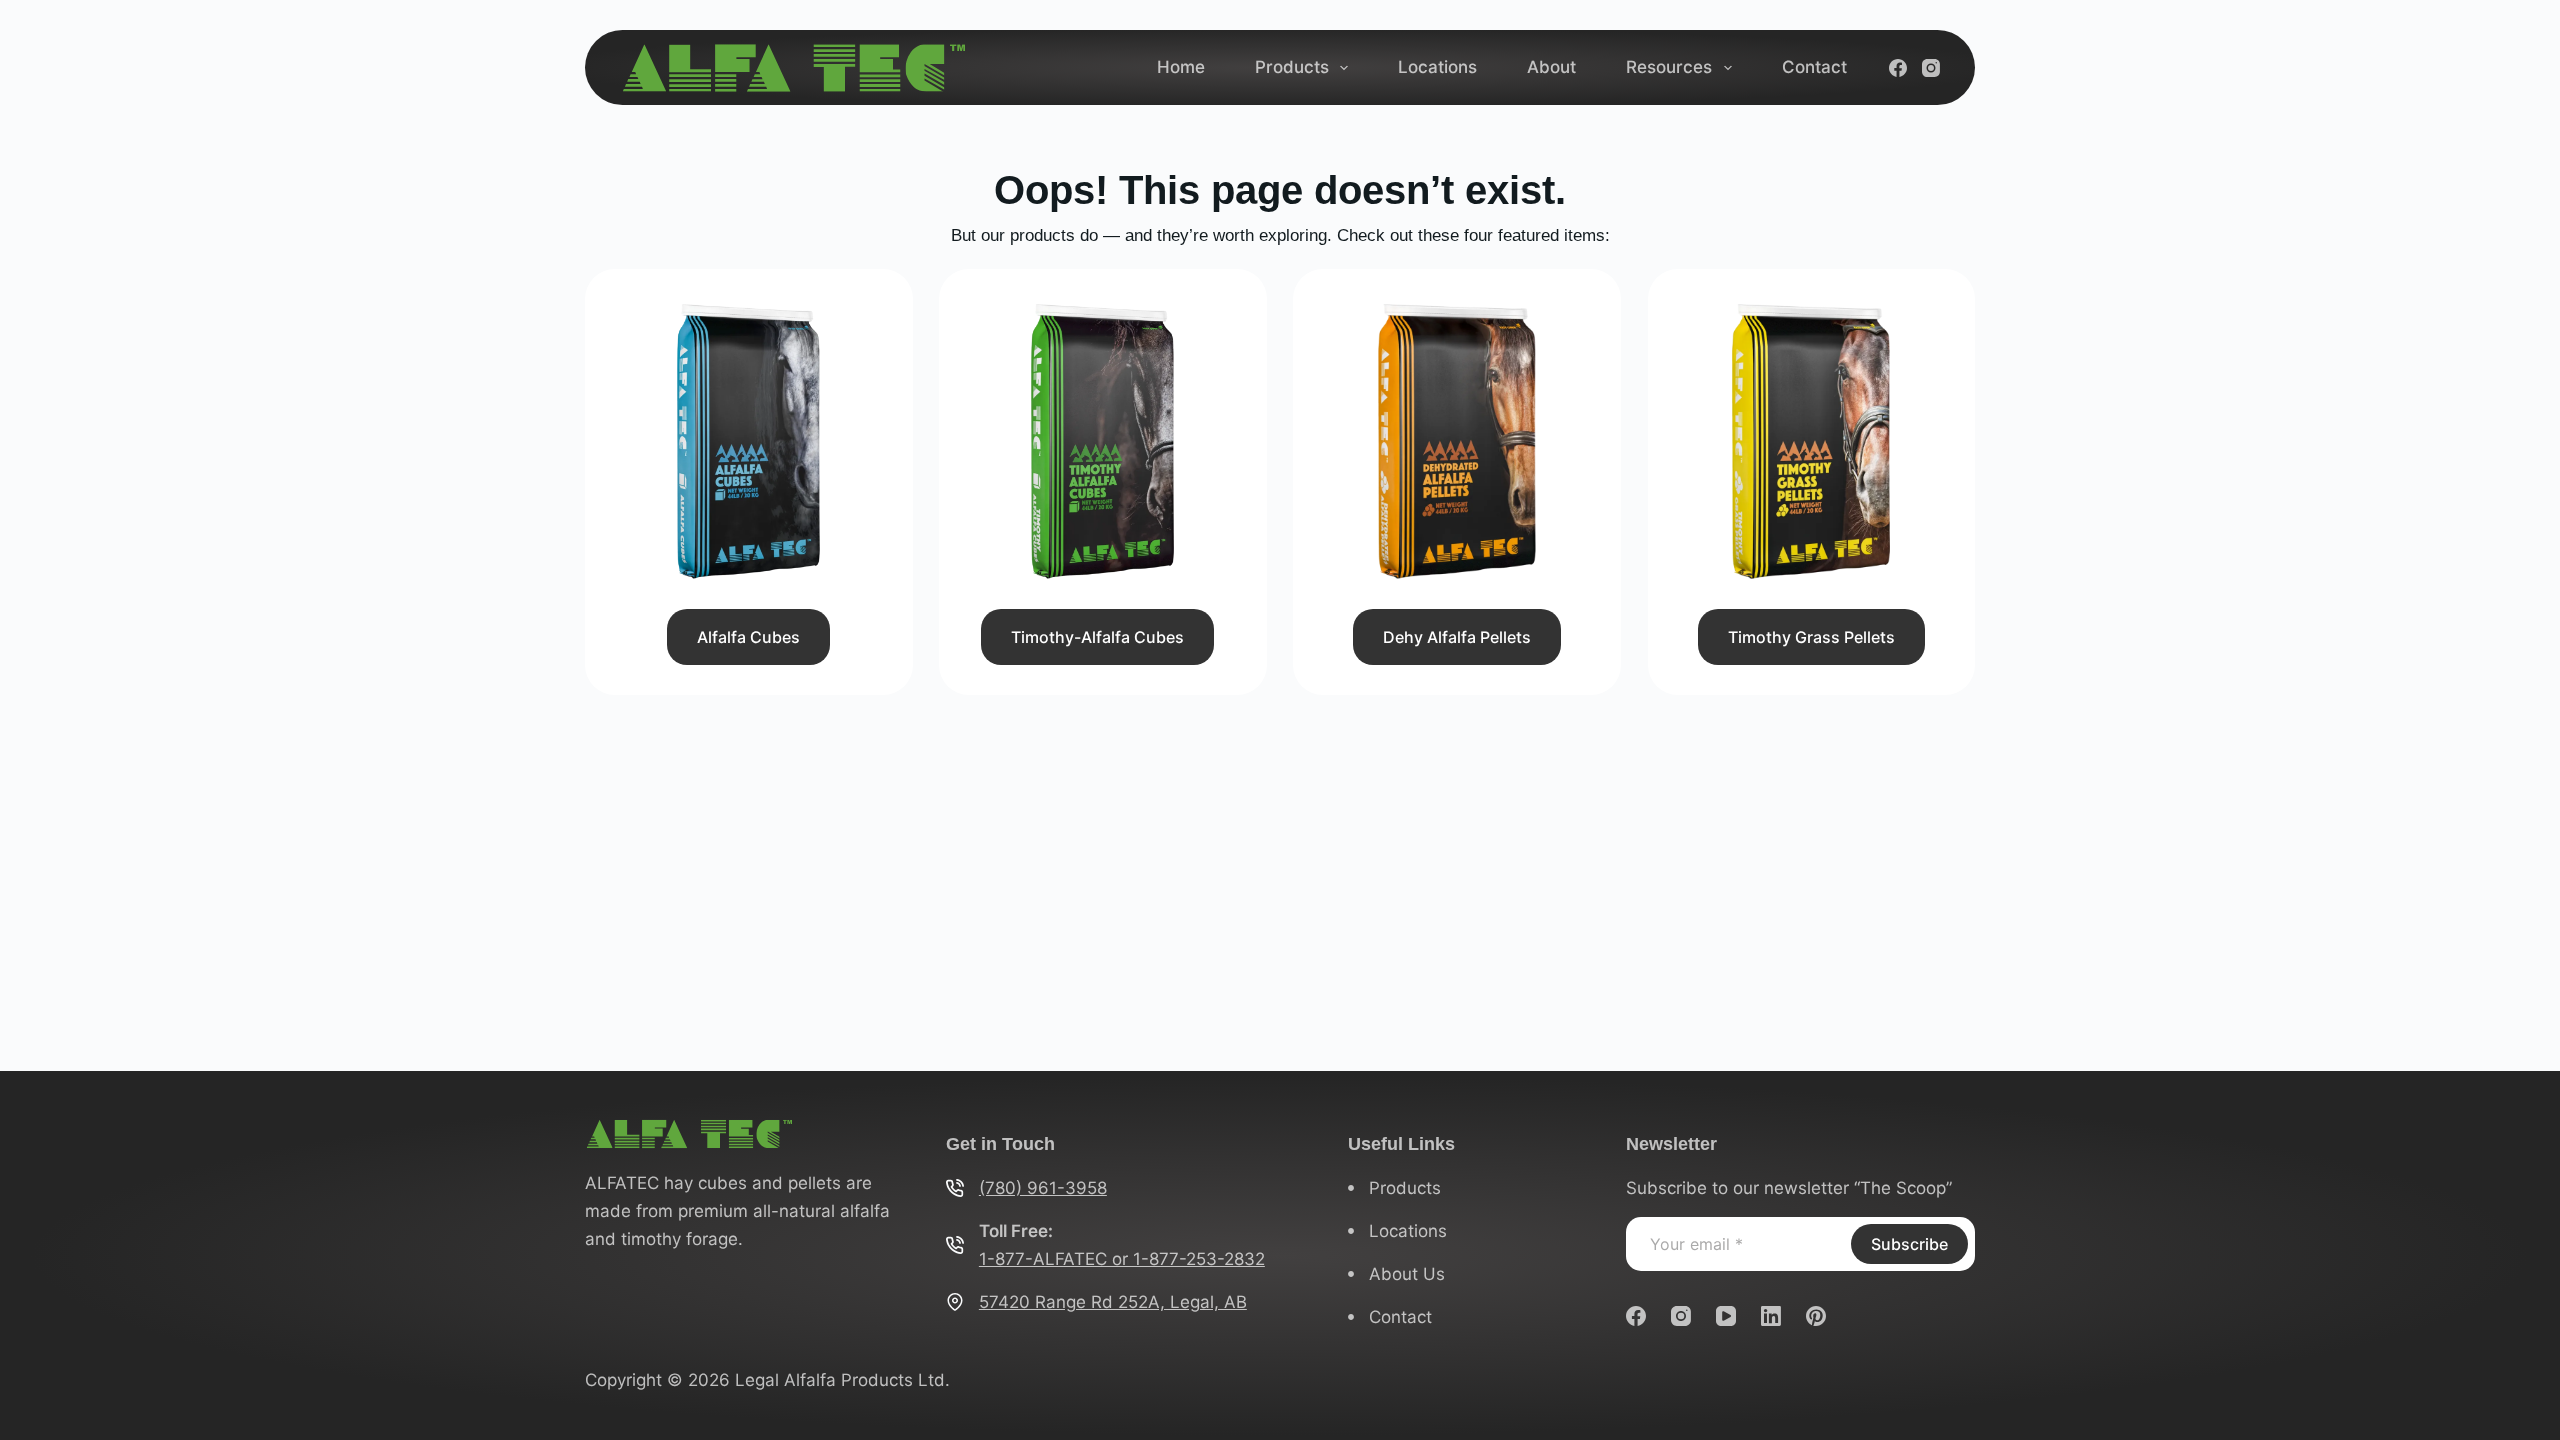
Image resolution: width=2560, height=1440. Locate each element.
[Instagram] (1931, 68)
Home (1181, 67)
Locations (1437, 67)
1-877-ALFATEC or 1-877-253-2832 (1122, 1259)
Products (1292, 67)
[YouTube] (1726, 1316)
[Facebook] (1898, 68)
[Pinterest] (1816, 1316)
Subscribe (1909, 1244)
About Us (1407, 1274)
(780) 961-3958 (1043, 1188)
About (1551, 67)
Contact (1814, 67)
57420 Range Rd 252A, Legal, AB (1113, 1302)
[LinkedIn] (1771, 1316)
